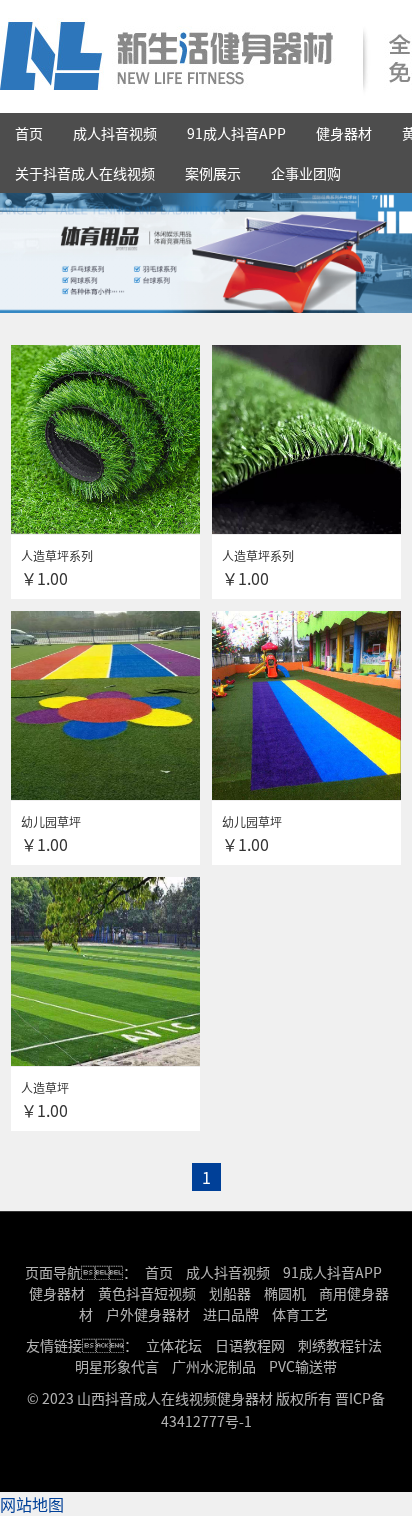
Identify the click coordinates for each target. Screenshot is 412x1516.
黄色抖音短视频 (147, 1293)
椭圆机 (285, 1293)
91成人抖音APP (236, 133)
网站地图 (32, 1504)
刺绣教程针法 (340, 1345)
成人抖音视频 (115, 133)
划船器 (230, 1293)
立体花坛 (174, 1345)
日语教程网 (251, 1345)
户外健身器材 (148, 1314)
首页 (29, 133)
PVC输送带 (303, 1366)
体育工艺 (300, 1314)
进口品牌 (231, 1314)
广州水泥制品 (214, 1366)
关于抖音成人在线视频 (85, 173)
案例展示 (213, 173)
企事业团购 (306, 173)
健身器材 (344, 133)
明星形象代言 (117, 1366)
